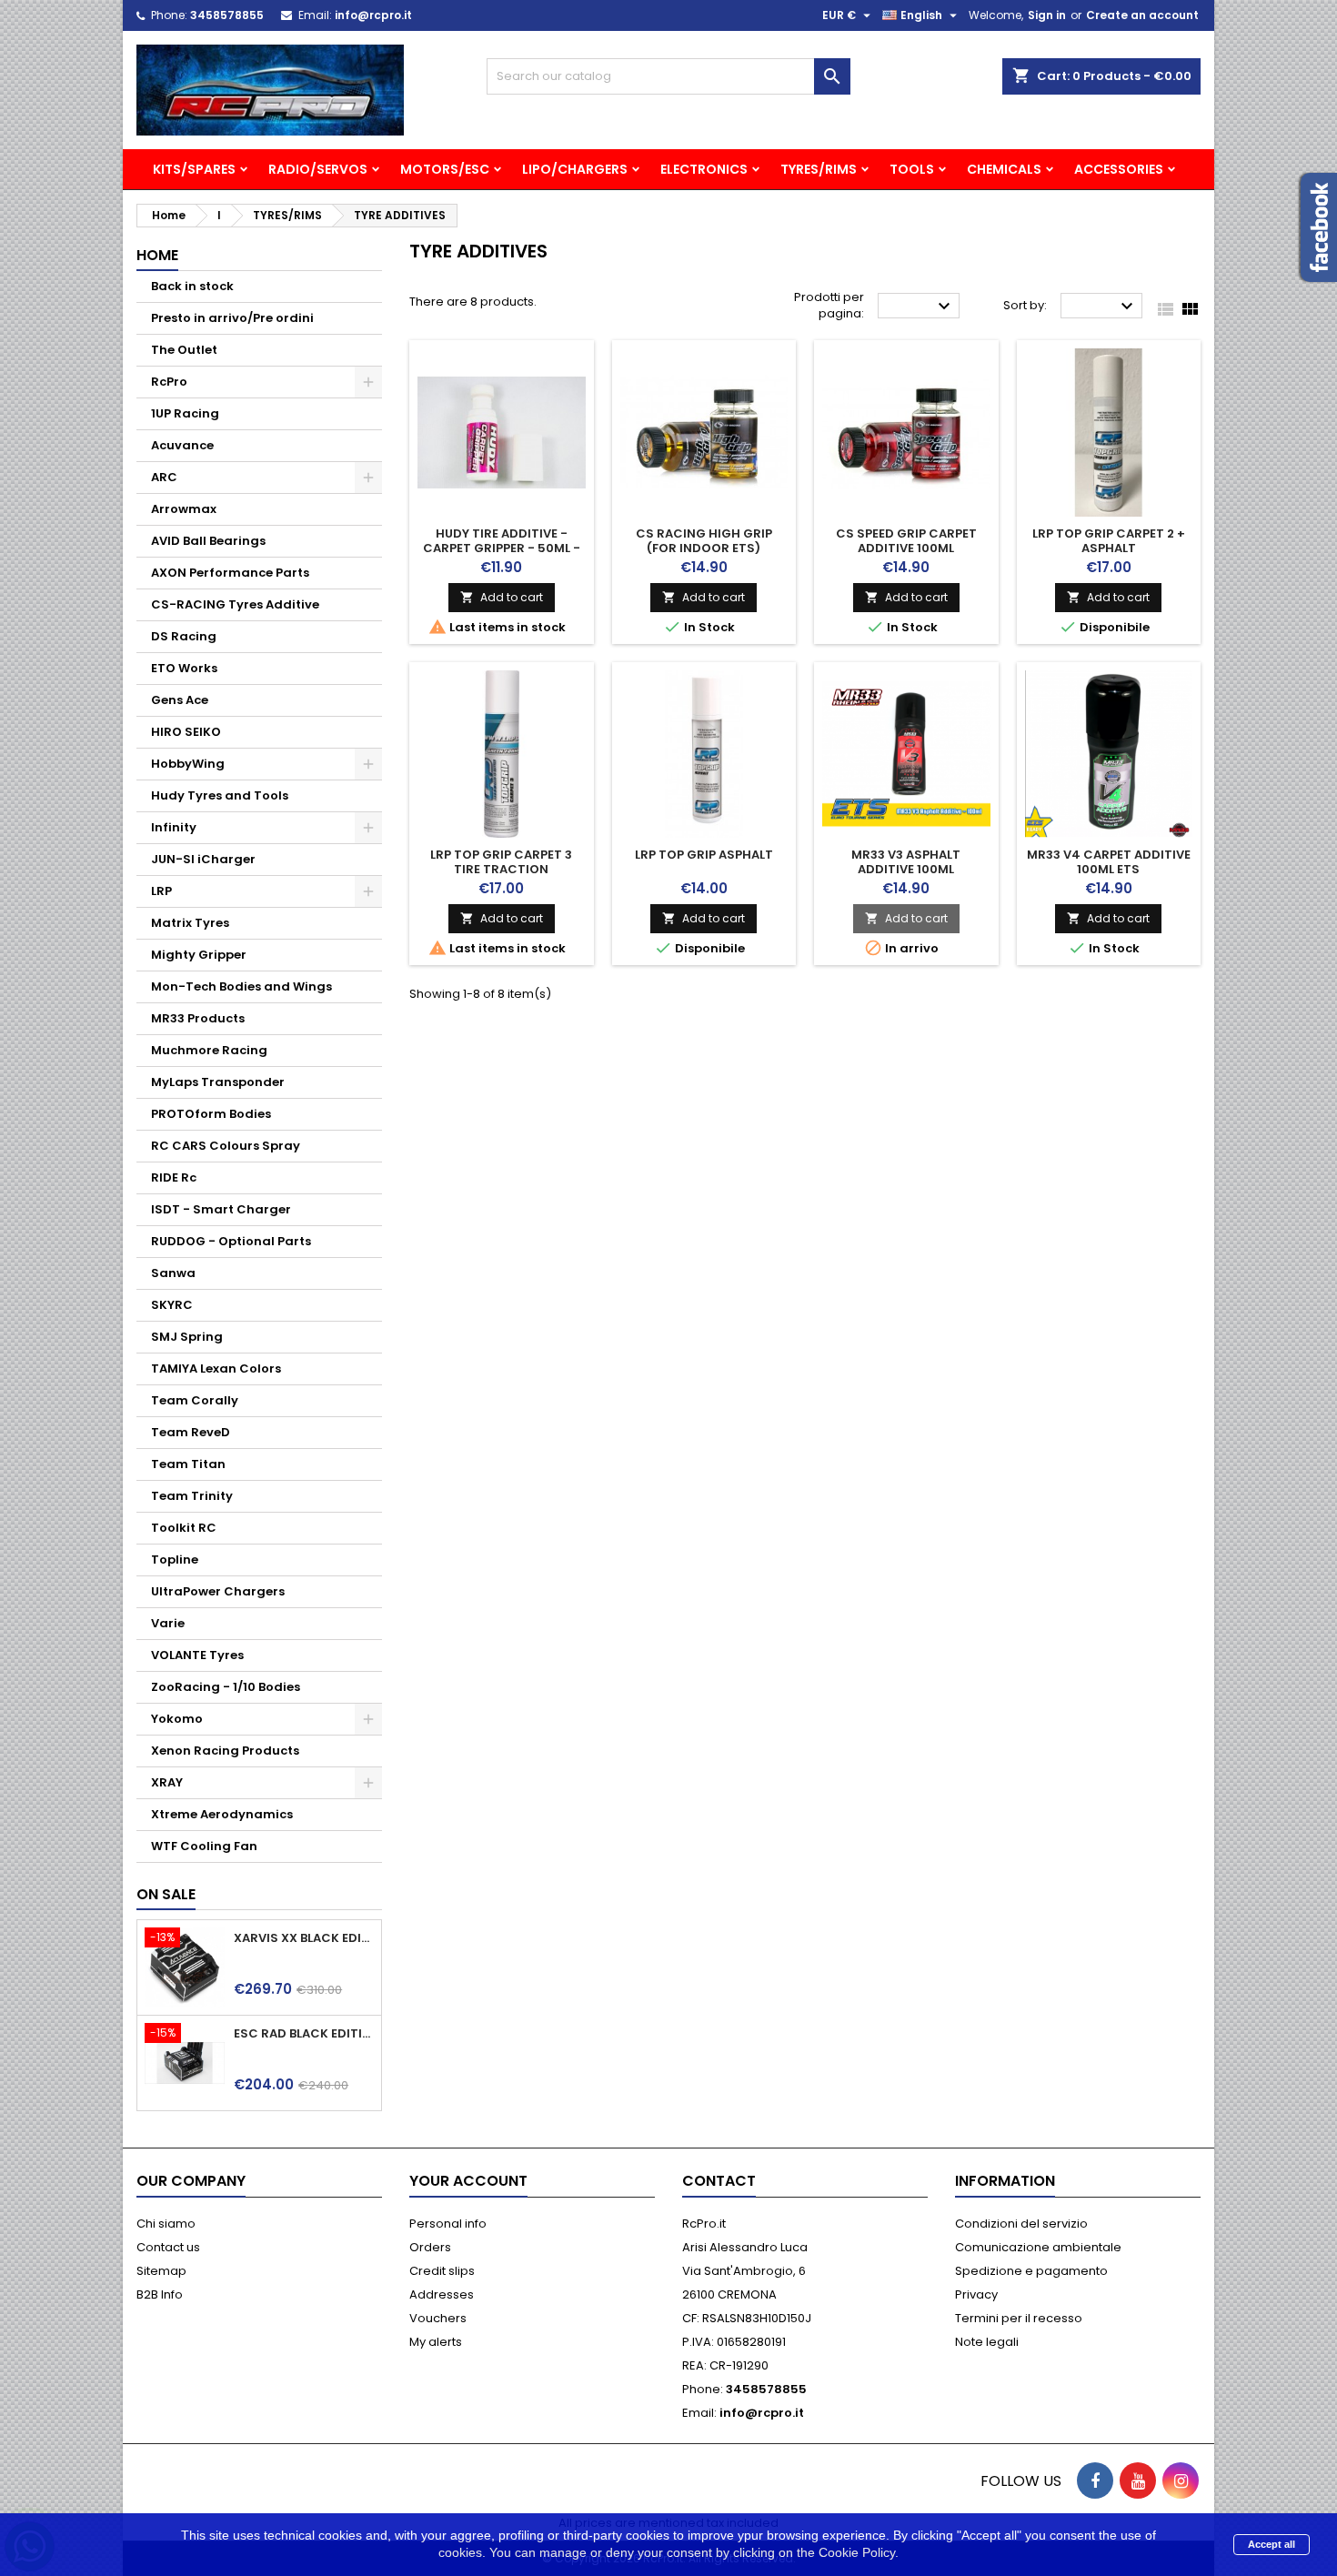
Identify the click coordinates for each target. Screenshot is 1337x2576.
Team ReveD (191, 1432)
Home (157, 255)
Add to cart (502, 597)
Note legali (987, 2342)
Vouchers (438, 2318)
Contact (719, 2181)
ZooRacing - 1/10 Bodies (226, 1687)
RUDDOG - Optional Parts (231, 1241)
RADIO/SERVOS (318, 169)
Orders (430, 2247)
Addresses (442, 2294)
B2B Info (160, 2294)
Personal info (448, 2224)
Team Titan (188, 1464)
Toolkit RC (184, 1528)
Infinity (174, 827)
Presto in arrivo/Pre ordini (232, 318)
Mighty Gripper (199, 955)
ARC (164, 477)
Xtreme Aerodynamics (222, 1814)
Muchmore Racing (209, 1050)
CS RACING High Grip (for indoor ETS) (704, 541)
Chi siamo (166, 2224)
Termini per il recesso (1019, 2318)
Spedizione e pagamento (1031, 2271)
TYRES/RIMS (819, 169)
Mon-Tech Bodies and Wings (241, 986)
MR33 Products (198, 1018)
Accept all (1272, 2544)
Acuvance (182, 445)
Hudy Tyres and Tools (220, 795)
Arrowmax (184, 509)
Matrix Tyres (190, 923)
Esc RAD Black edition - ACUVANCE (304, 2034)
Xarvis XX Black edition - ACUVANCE (304, 1938)
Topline (175, 1560)
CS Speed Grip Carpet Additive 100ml (906, 541)
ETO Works (184, 668)
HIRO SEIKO (186, 732)
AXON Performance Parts (230, 573)
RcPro (169, 382)
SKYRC (172, 1305)
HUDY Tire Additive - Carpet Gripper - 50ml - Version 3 (502, 548)
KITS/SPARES (194, 169)
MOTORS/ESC (445, 169)
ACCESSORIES (1119, 169)
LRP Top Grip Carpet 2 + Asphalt (1109, 541)
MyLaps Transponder (218, 1082)
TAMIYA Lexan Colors (216, 1368)
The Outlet (184, 350)
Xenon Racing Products (225, 1751)
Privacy (976, 2294)
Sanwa (173, 1273)
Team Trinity (192, 1496)
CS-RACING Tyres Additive (235, 604)
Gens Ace (180, 700)
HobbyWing (188, 764)
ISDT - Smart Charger (221, 1209)
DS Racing (184, 636)
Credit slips (442, 2271)
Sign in (1047, 15)
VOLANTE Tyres (197, 1655)
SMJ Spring (187, 1337)
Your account (468, 2181)
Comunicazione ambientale (1038, 2247)
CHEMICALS (1004, 169)
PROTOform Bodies (211, 1114)
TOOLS (912, 169)
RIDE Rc (174, 1177)
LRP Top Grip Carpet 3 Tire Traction (501, 862)
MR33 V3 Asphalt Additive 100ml (906, 862)
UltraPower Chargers (218, 1591)
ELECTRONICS (704, 169)
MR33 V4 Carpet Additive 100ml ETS (1109, 862)
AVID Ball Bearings (208, 541)
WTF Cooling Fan (204, 1846)
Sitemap (161, 2271)
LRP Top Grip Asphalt (704, 855)
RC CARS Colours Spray (226, 1146)
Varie (168, 1623)
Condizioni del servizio (1021, 2224)
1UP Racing (185, 413)
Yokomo (177, 1719)
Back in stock (192, 286)
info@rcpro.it (373, 15)
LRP (161, 891)
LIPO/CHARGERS (575, 169)
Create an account (1142, 15)
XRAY (167, 1782)
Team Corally (195, 1400)
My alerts (436, 2342)
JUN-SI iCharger (203, 859)
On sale (166, 1894)
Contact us (168, 2247)
